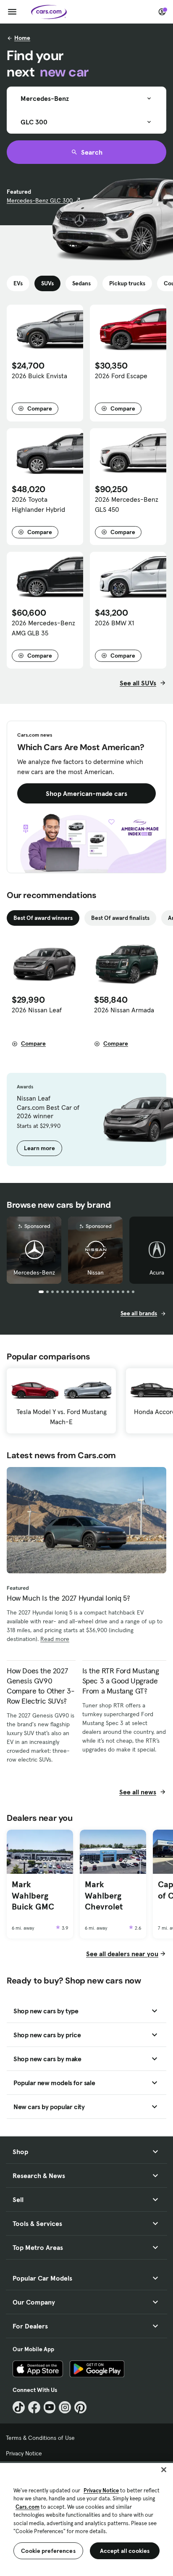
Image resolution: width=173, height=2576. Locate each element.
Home (22, 38)
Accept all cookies (125, 2551)
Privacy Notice (24, 2453)
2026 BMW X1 (114, 623)
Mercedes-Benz (34, 1272)
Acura (157, 1272)
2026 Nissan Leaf (37, 1010)
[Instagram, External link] (65, 2407)
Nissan (96, 1272)
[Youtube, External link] (50, 2407)
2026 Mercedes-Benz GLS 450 (127, 504)
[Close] (164, 2470)
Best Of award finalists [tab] (120, 918)
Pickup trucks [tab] (127, 283)
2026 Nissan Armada (124, 1010)
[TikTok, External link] (19, 2407)
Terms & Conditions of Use (40, 2438)
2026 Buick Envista (39, 376)
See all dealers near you (122, 1954)
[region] (86, 2519)
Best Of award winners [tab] (43, 918)
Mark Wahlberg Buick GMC (33, 1895)
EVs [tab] (18, 283)
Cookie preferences (48, 2551)
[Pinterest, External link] (80, 2407)
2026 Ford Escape (121, 376)
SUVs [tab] (47, 283)
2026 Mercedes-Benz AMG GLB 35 (43, 628)
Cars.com (28, 2507)
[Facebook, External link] (34, 2407)
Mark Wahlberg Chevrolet (104, 1895)
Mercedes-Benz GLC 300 (40, 200)
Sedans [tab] (81, 283)
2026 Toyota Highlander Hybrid (38, 504)
